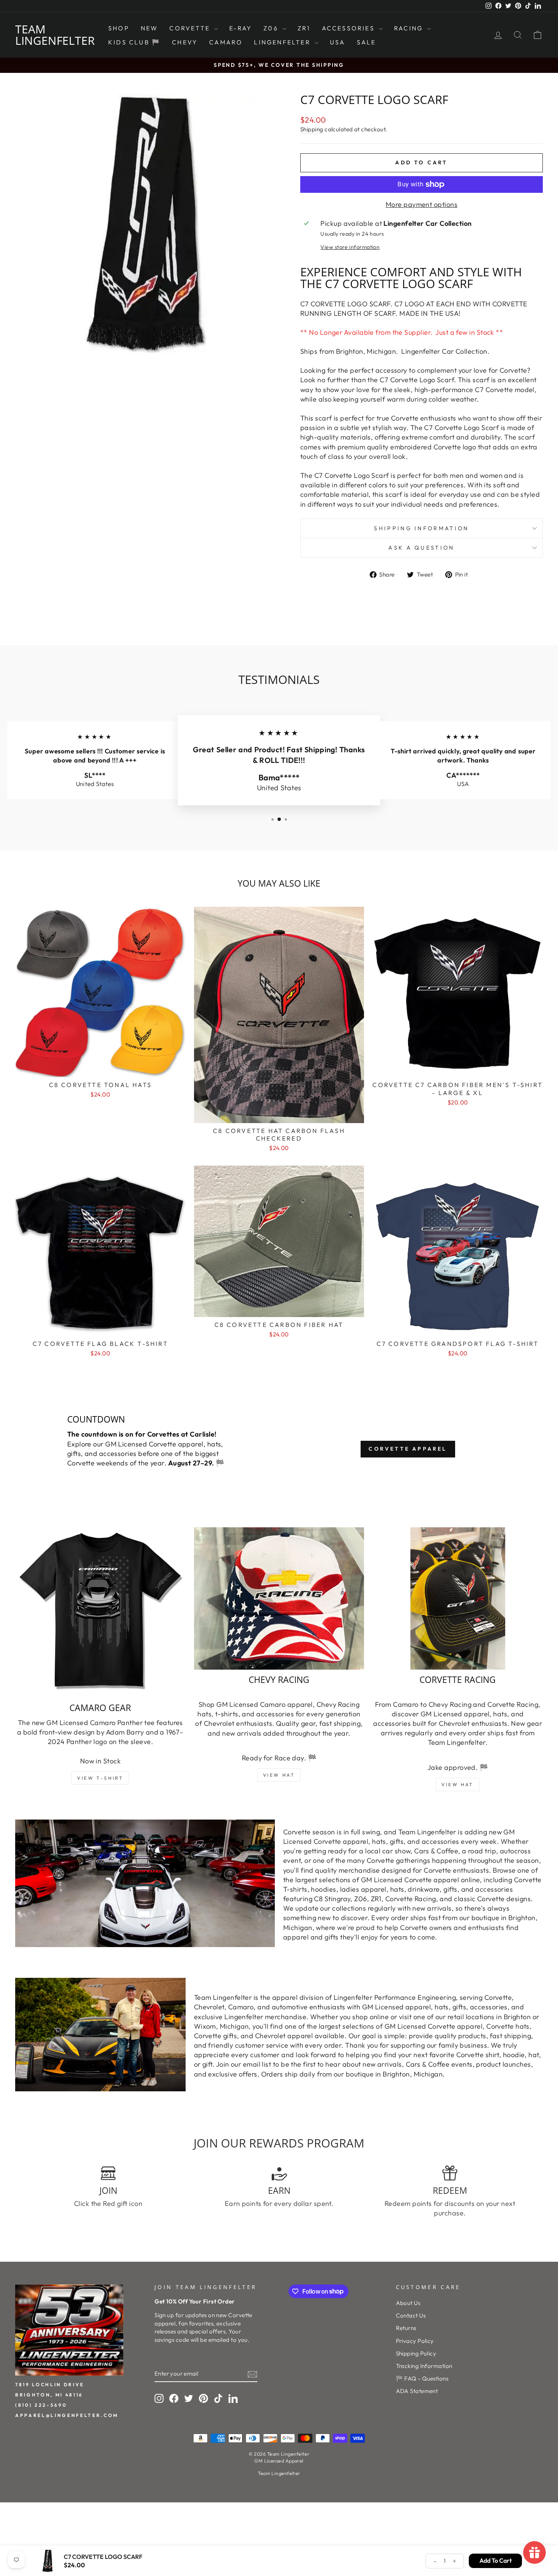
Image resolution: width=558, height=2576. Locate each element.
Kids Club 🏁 (134, 42)
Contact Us (411, 2315)
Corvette (191, 28)
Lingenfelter (283, 42)
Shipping (312, 129)
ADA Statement (417, 2391)
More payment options (422, 204)
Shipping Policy (416, 2353)
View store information (350, 247)
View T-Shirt (100, 1778)
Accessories (349, 28)
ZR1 (304, 28)
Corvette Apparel (408, 1449)
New (150, 28)
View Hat (279, 1775)
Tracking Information (424, 2366)
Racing (410, 28)
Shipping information (421, 528)
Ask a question (421, 548)
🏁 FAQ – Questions (422, 2378)
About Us (408, 2303)
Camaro (226, 42)
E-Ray (241, 28)
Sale (366, 42)
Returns (406, 2328)
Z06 (272, 28)
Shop (119, 28)
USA (338, 42)
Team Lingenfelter (55, 35)
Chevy (185, 42)
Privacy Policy (415, 2341)
